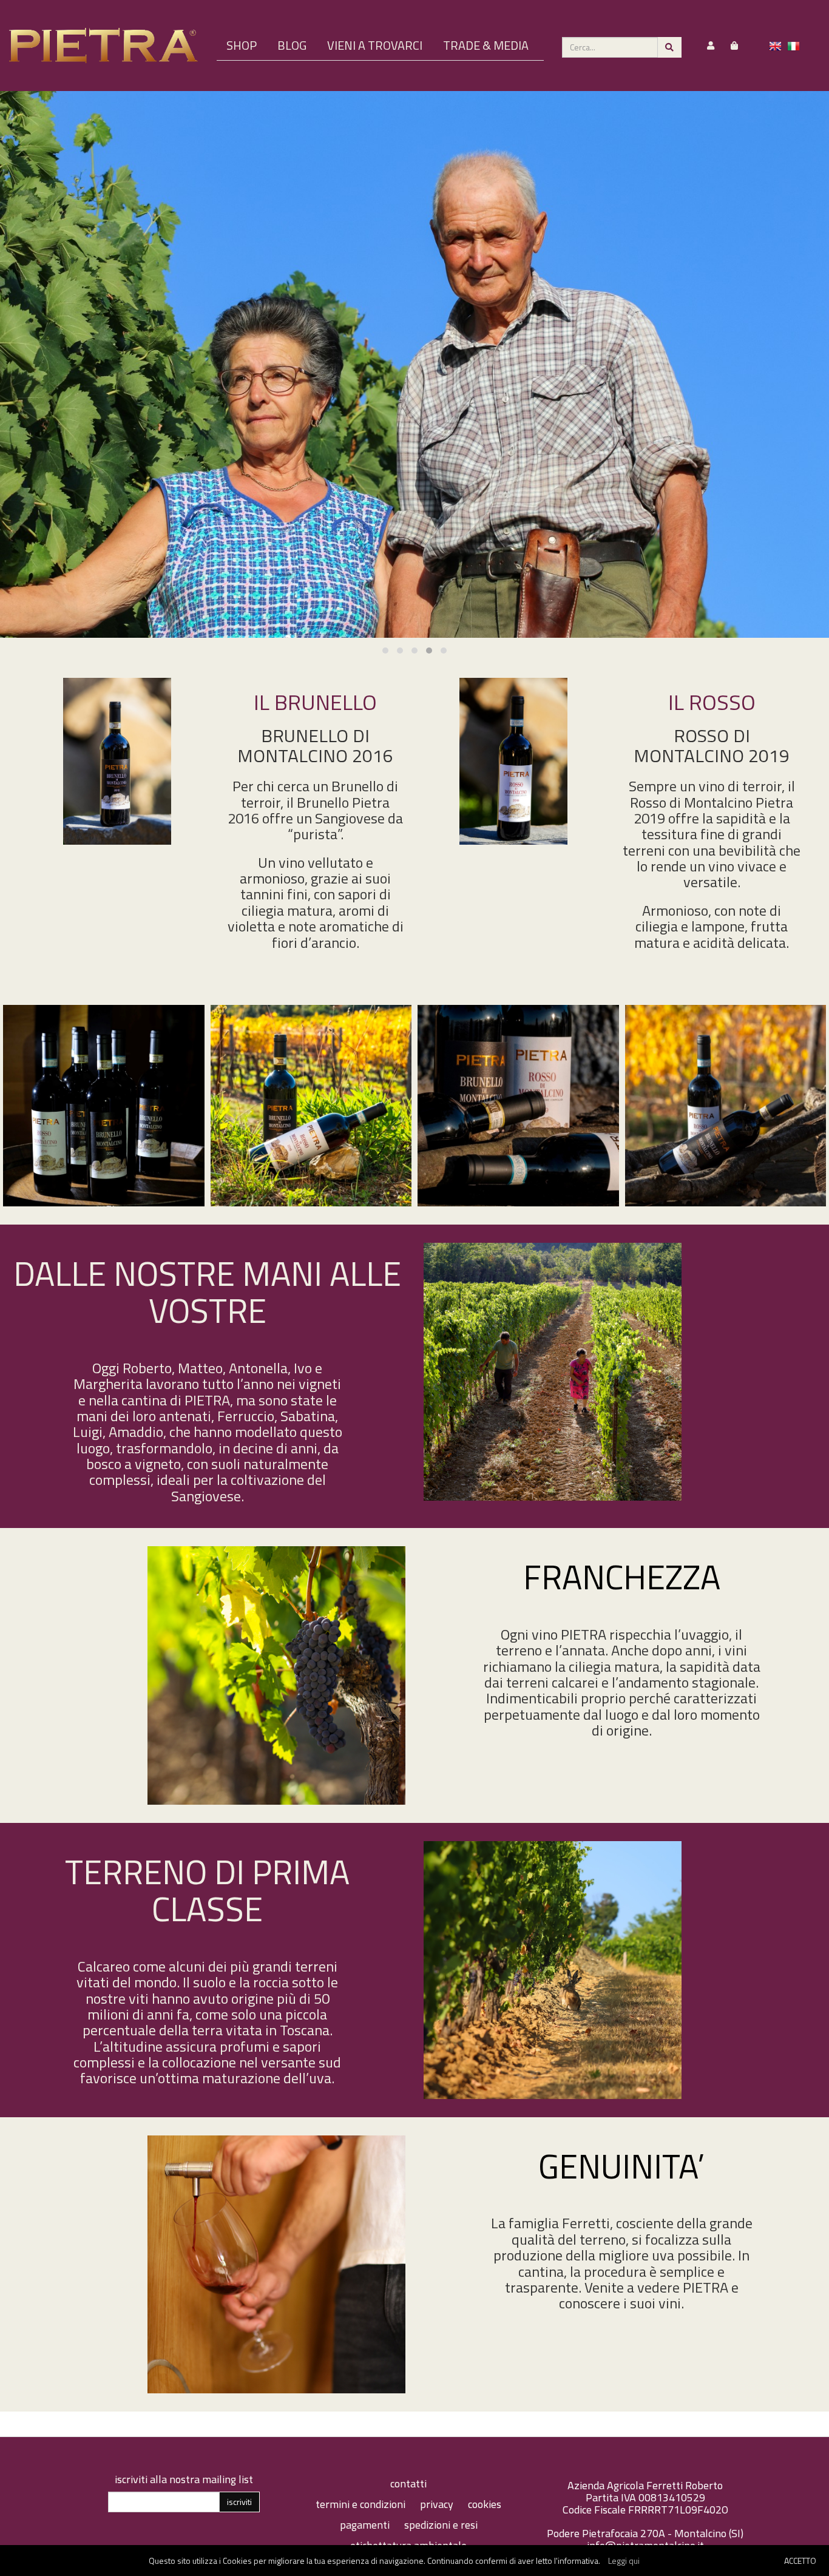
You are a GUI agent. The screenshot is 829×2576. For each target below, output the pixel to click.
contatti (408, 2483)
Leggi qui (624, 2561)
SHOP (242, 45)
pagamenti (366, 2525)
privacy (438, 2504)
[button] (385, 651)
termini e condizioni (362, 2504)
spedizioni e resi (441, 2525)
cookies (485, 2504)
